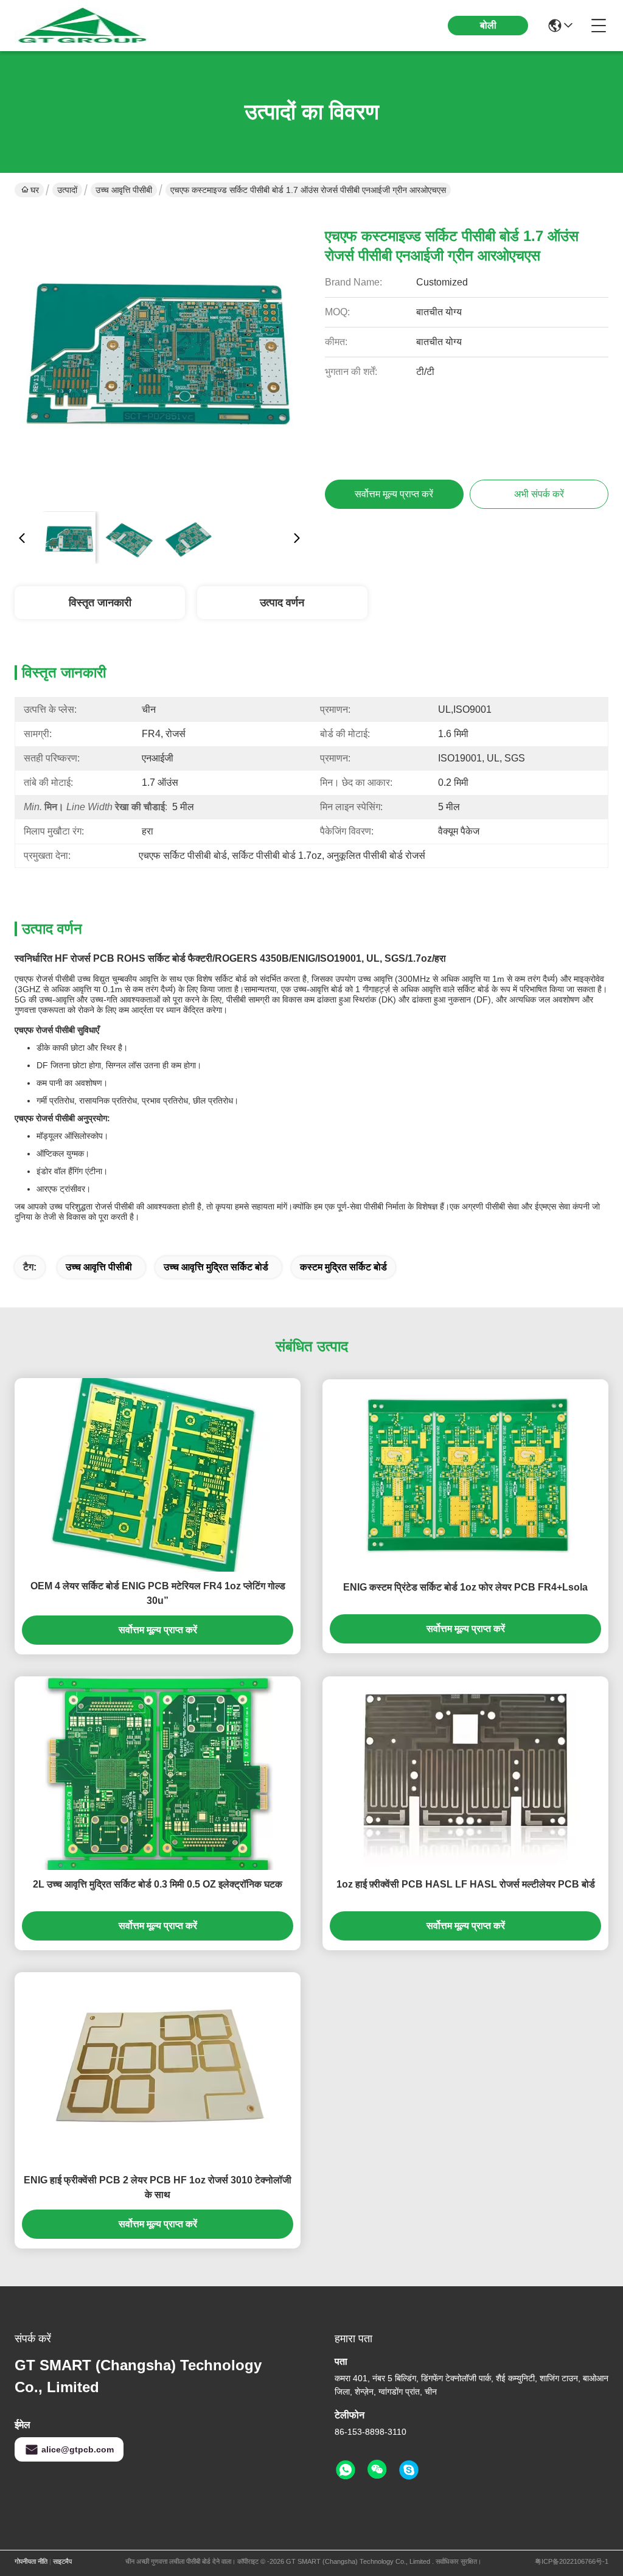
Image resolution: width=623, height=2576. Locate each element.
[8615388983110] (346, 2470)
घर (35, 190)
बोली (488, 25)
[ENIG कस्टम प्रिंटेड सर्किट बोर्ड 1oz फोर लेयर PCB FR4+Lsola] (465, 1476)
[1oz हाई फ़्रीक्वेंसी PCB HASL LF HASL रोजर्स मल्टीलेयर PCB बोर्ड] (465, 1773)
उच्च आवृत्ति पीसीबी (124, 190)
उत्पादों (67, 190)
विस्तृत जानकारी (100, 603)
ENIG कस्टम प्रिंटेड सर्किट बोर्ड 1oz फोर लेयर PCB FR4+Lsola (465, 1587)
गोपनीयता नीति (31, 2561)
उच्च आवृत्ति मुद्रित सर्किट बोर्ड (216, 1267)
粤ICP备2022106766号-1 (572, 2561)
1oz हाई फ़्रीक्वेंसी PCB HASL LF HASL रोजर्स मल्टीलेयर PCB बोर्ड (466, 1884)
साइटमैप (62, 2561)
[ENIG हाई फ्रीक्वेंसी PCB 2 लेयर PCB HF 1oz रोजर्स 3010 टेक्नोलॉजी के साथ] (158, 2069)
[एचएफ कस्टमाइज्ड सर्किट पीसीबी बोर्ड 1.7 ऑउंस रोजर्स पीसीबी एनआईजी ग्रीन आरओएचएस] (159, 357)
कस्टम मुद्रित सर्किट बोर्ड (343, 1267)
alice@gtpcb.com (78, 2449)
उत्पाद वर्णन (282, 603)
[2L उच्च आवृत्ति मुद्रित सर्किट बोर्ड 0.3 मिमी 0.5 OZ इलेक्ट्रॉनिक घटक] (158, 1773)
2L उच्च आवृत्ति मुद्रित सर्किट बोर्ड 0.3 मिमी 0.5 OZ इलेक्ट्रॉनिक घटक (158, 1884)
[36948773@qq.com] (409, 2470)
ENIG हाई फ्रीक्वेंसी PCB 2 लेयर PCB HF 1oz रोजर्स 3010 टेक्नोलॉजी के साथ (158, 2187)
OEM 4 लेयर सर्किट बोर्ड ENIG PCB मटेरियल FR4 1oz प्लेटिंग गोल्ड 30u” (158, 1593)
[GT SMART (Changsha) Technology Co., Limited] (82, 26)
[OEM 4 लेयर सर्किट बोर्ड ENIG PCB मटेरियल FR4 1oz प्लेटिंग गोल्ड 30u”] (158, 1475)
